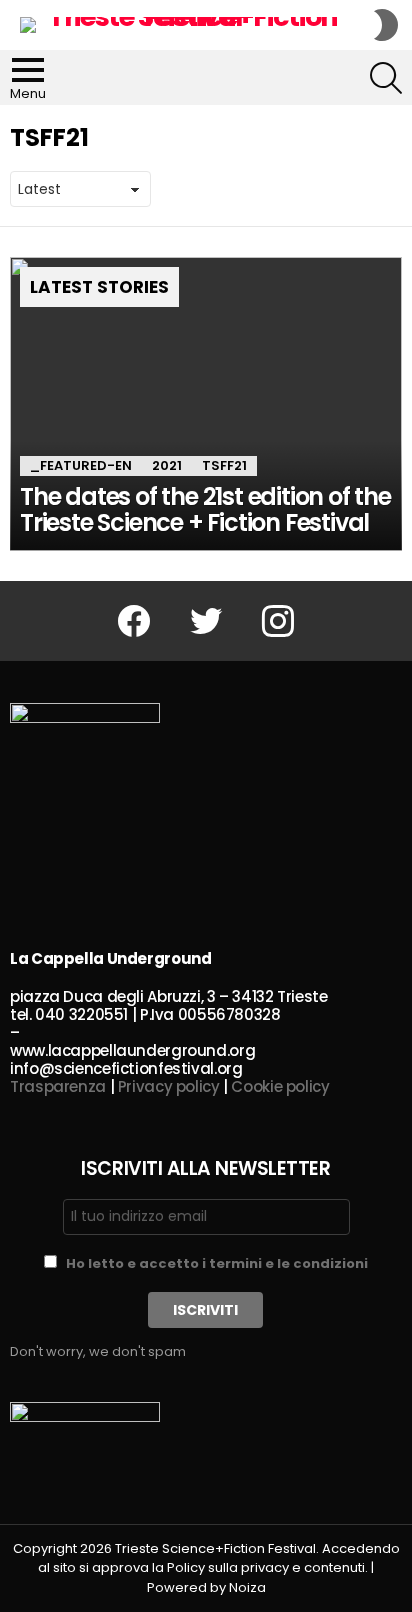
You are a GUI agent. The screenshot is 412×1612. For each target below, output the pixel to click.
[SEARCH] (386, 78)
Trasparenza (58, 1086)
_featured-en (81, 465)
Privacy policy (169, 1086)
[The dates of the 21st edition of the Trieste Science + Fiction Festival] (206, 404)
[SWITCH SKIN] (386, 25)
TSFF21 (224, 465)
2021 (167, 465)
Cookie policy (280, 1086)
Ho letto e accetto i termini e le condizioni (217, 1263)
